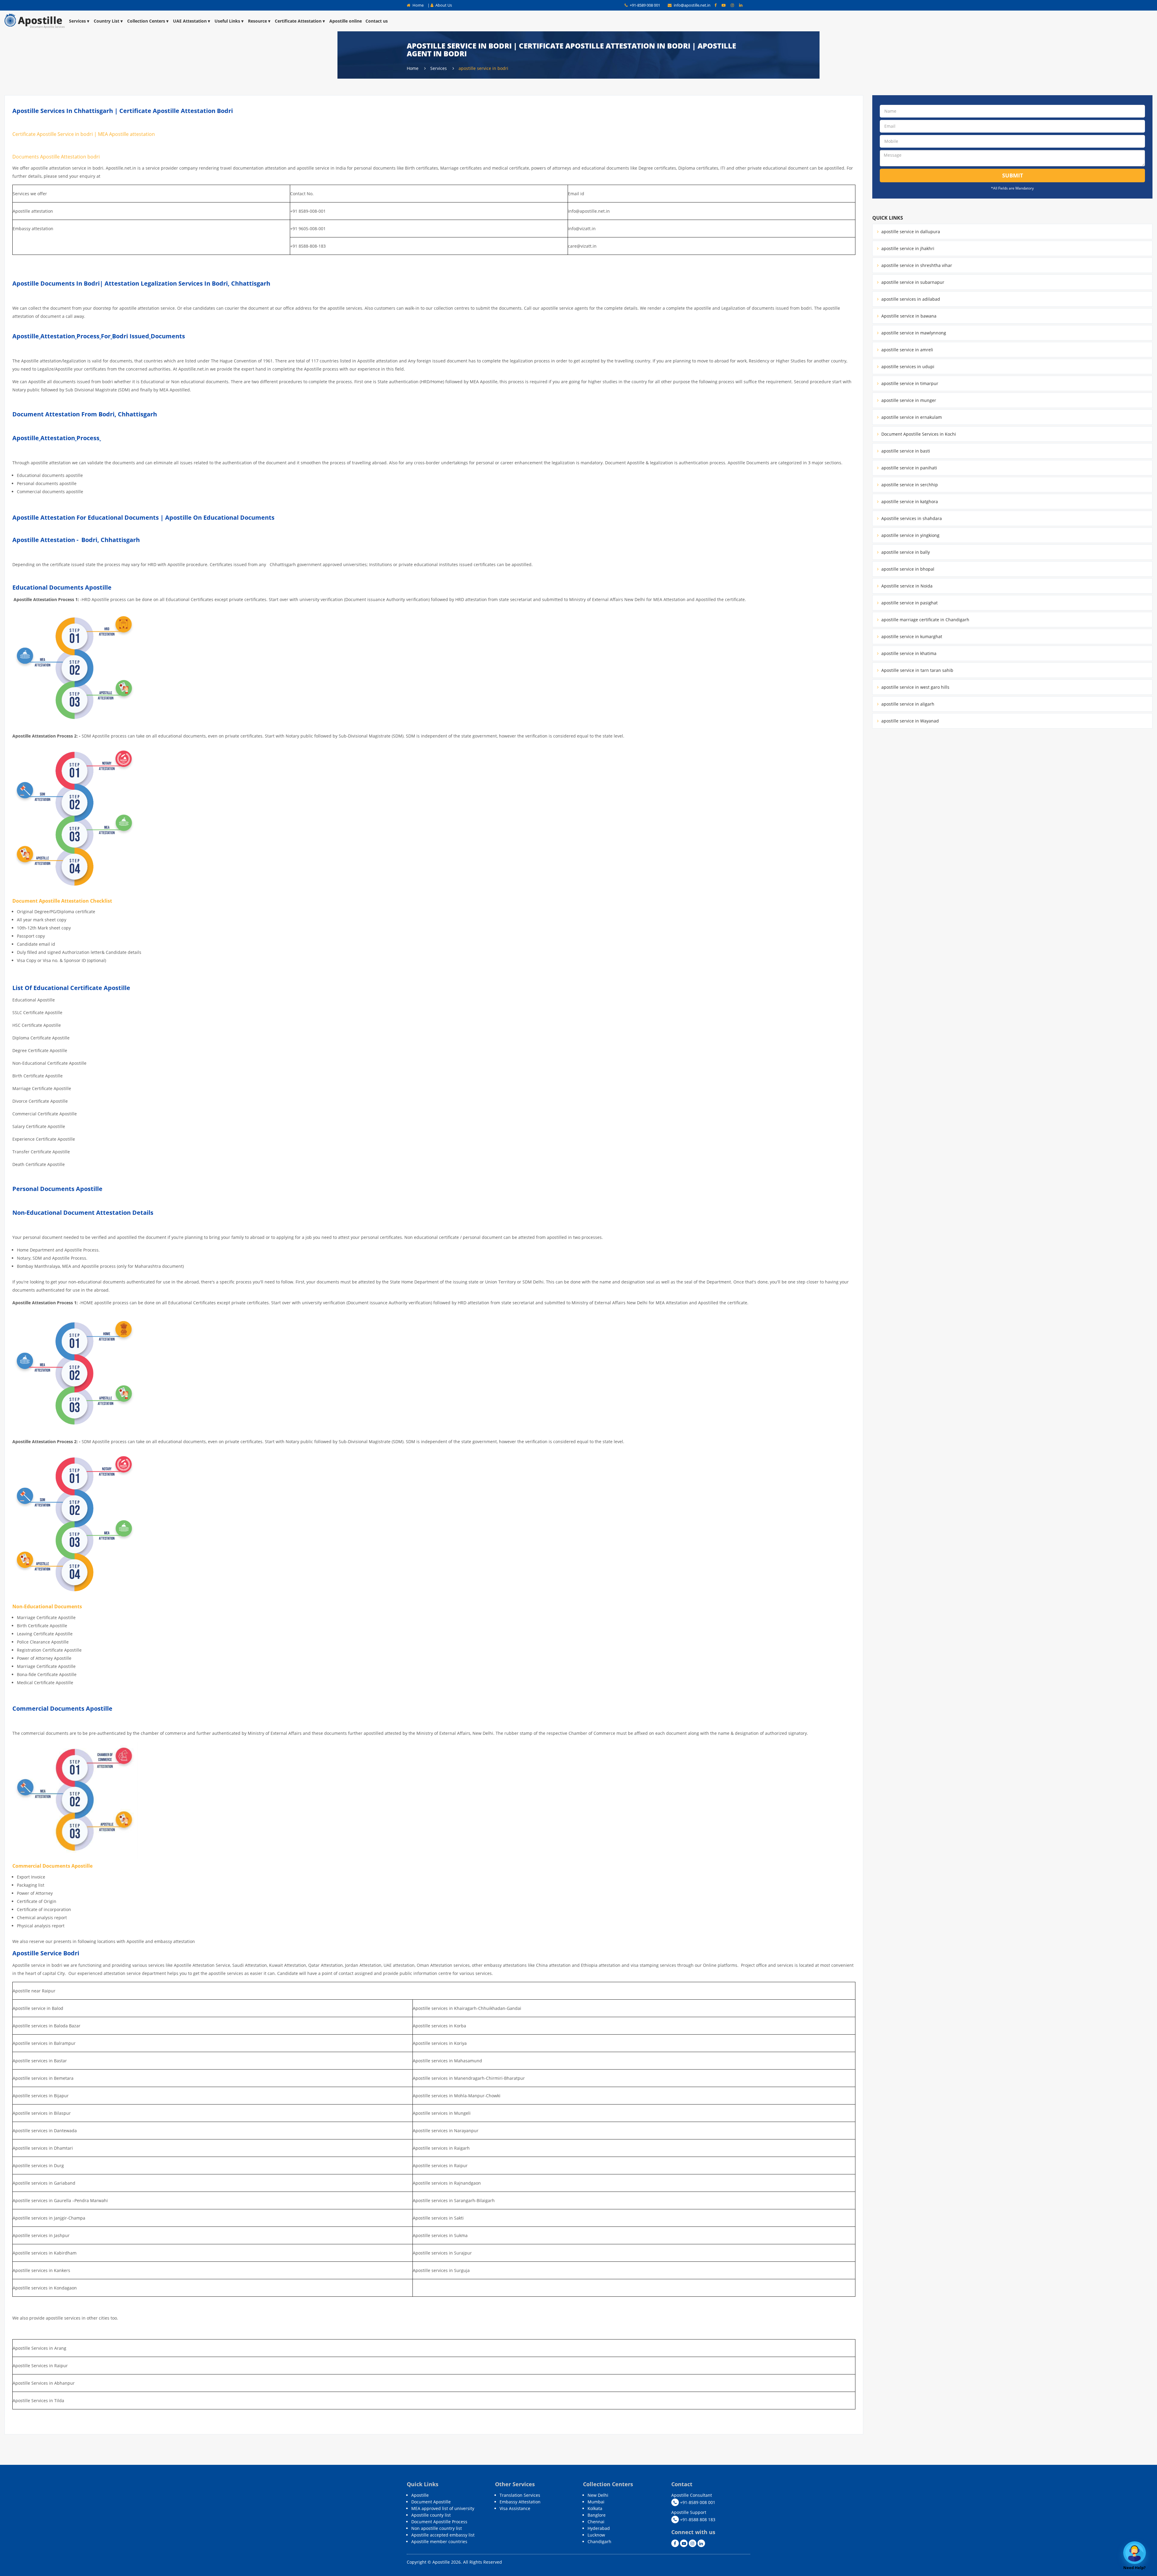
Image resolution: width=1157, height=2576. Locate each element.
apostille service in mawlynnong (913, 333)
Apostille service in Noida (906, 586)
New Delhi (598, 2495)
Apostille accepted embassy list (443, 2535)
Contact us (377, 21)
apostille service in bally (905, 552)
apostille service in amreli (907, 350)
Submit (1013, 175)
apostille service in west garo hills (915, 687)
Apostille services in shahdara (911, 518)
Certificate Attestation (298, 21)
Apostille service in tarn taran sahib (917, 670)
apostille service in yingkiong (910, 535)
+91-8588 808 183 (697, 2520)
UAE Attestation (190, 21)
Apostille (420, 2495)
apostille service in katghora (909, 501)
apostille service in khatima (908, 653)
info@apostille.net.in (692, 5)
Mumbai (596, 2502)
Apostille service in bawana (908, 316)
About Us (443, 5)
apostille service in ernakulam (911, 417)
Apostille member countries (439, 2542)
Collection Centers (146, 21)
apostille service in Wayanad (909, 721)
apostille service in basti (905, 451)
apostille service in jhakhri (907, 248)
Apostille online (346, 21)
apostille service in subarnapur (912, 282)
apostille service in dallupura (910, 232)
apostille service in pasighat (909, 603)
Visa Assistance (515, 2508)
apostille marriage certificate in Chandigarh (925, 620)
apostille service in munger (908, 400)
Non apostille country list (437, 2528)
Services (77, 21)
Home (418, 5)
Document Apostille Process (439, 2522)
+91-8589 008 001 (644, 5)
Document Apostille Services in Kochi (918, 434)
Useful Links (227, 21)
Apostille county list (431, 2515)
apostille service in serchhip (909, 485)
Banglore (597, 2515)
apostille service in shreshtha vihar (916, 265)
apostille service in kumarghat (911, 636)
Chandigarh (599, 2542)
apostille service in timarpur (909, 383)
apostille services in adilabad (910, 299)
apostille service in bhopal (907, 569)
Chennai (596, 2522)
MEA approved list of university (443, 2508)
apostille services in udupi (907, 367)
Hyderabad (599, 2528)
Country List (107, 21)
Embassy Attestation (520, 2502)
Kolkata (595, 2508)
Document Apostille (431, 2502)
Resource (257, 21)
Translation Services (520, 2495)
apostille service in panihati (909, 468)
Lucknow (596, 2535)
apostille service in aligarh (907, 704)
